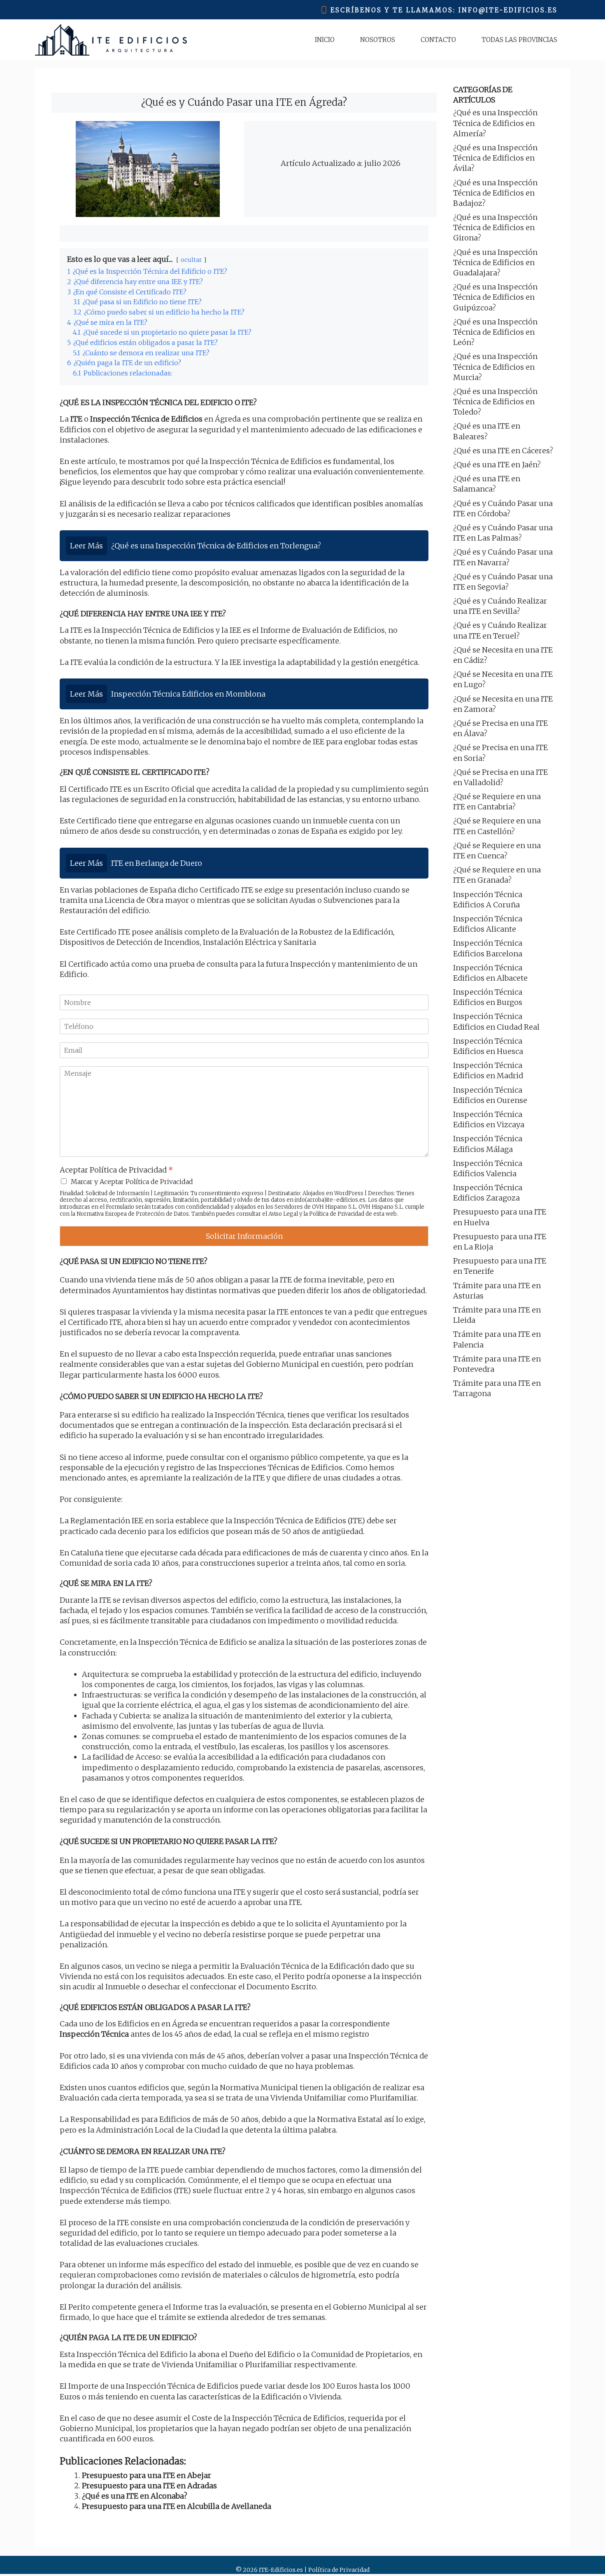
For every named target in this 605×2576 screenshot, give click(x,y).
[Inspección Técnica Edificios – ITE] (111, 40)
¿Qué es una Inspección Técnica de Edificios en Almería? (495, 123)
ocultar (191, 260)
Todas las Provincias (519, 40)
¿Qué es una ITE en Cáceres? (503, 451)
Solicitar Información (244, 1236)
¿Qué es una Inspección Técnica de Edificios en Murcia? (495, 367)
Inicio (325, 40)
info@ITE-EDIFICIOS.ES (508, 10)
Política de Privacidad (337, 1214)
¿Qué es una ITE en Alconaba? (135, 2496)
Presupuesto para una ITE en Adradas (149, 2486)
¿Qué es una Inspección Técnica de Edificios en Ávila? (495, 158)
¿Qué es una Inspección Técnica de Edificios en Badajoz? (495, 193)
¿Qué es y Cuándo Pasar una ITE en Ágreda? (244, 102)
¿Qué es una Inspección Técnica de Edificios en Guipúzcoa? (495, 297)
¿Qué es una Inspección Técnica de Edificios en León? (495, 332)
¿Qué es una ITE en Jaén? (497, 465)
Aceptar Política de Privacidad (116, 1170)
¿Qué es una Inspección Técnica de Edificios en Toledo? (495, 402)
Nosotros (378, 40)
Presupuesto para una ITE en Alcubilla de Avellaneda (177, 2506)
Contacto (438, 40)
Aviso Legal (283, 1214)
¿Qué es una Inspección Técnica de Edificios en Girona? (495, 227)
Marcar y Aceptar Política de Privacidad (132, 1182)
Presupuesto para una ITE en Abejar (147, 2475)
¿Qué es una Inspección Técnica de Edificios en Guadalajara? (495, 262)
